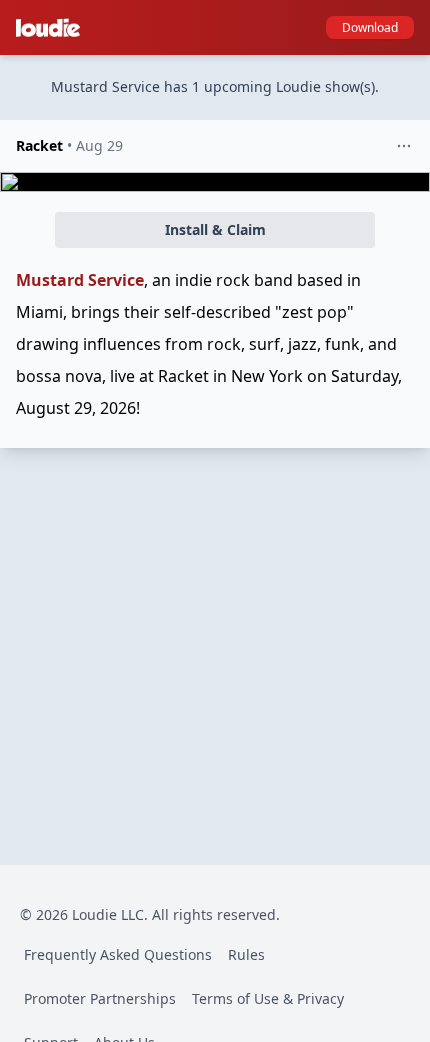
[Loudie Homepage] (52, 28)
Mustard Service (80, 280)
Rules (246, 954)
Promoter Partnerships (100, 998)
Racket (39, 145)
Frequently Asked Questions (118, 954)
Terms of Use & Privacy (268, 998)
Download (370, 27)
